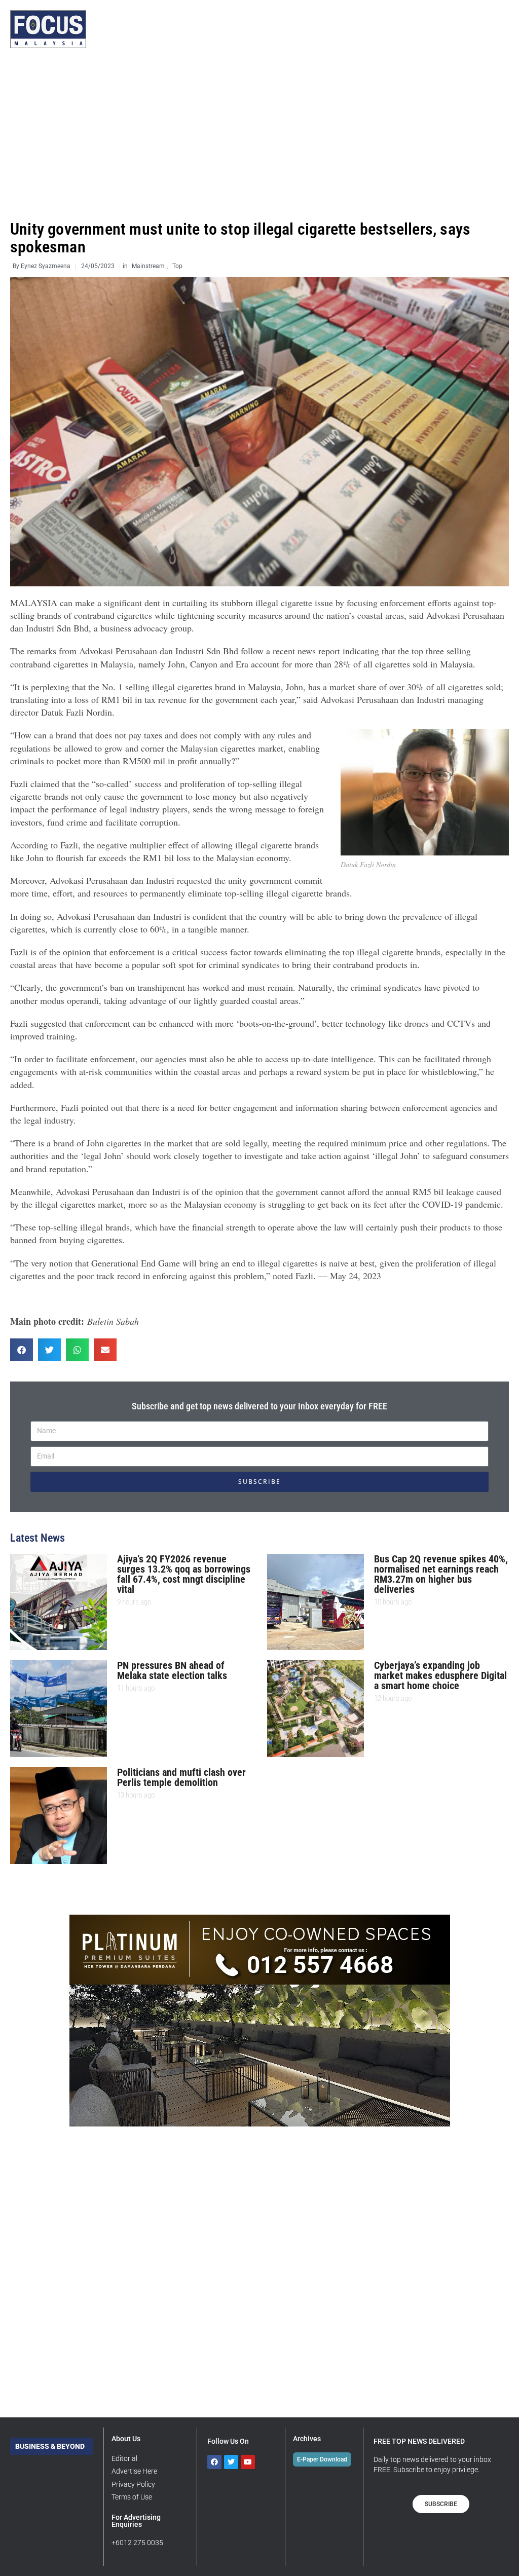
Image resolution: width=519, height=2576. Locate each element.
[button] (22, 1350)
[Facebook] (214, 2462)
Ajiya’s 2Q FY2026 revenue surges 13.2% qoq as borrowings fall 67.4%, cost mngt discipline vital (184, 1574)
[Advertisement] (259, 134)
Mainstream (148, 266)
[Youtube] (248, 2462)
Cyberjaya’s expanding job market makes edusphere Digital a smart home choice (440, 1675)
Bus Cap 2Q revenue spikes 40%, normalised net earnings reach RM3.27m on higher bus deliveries (441, 1574)
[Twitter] (231, 2462)
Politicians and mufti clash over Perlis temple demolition (181, 1777)
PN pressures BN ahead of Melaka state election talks (172, 1670)
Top (177, 266)
